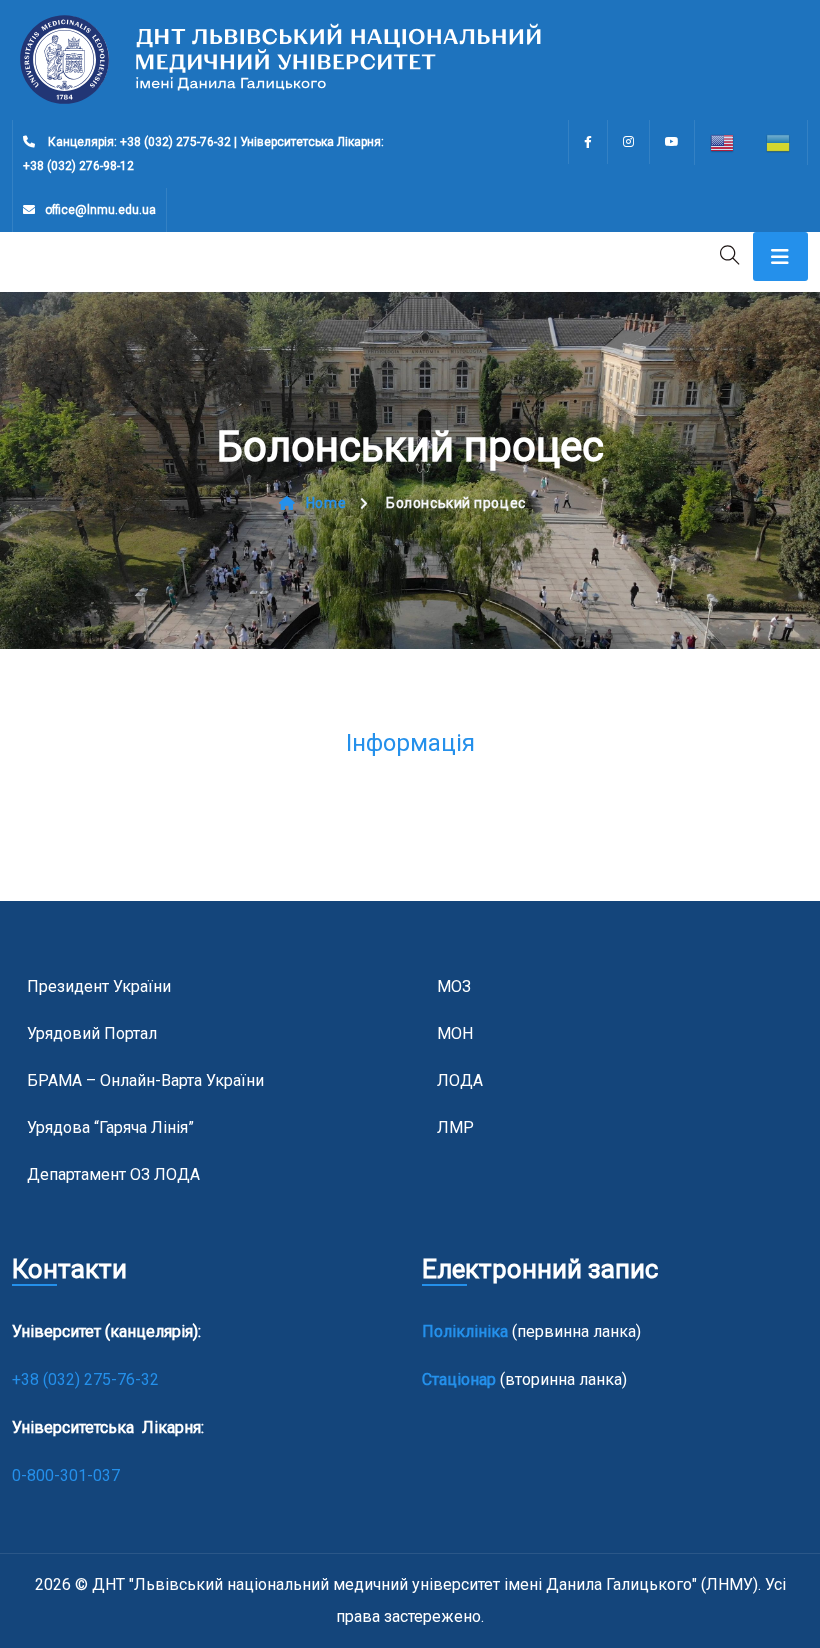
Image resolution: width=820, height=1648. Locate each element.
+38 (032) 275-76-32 (87, 1379)
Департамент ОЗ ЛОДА (113, 1174)
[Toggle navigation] (780, 256)
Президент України (99, 986)
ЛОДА (460, 1080)
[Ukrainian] (779, 142)
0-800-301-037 (66, 1475)
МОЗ (454, 986)
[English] (723, 142)
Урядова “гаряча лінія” (110, 1127)
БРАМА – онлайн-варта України (145, 1080)
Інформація (410, 743)
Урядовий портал (92, 1033)
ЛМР (455, 1127)
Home (326, 503)
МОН (455, 1033)
